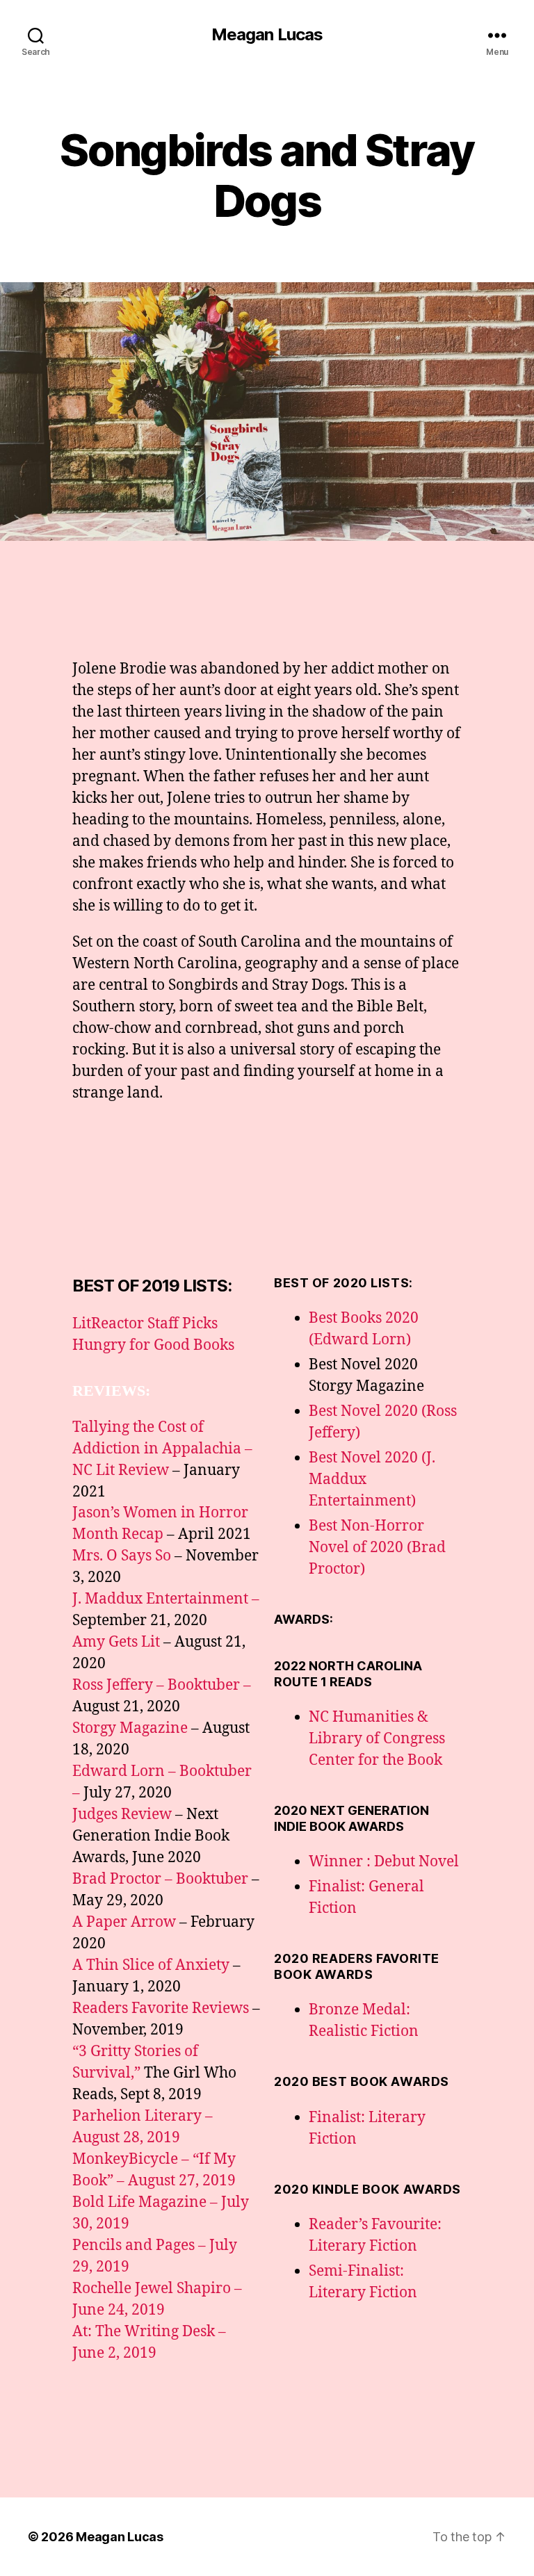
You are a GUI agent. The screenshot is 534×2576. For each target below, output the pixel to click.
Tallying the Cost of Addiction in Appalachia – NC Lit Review (162, 1449)
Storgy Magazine (130, 1728)
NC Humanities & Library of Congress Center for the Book (377, 1739)
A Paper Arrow (124, 1922)
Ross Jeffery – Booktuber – (162, 1685)
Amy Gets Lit (116, 1642)
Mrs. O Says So (122, 1556)
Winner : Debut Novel (384, 1862)
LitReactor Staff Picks (145, 1324)
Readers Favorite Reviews (161, 2008)
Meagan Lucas (267, 35)
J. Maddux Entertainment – (166, 1599)
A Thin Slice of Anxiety (151, 1965)
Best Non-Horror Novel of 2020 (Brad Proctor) (377, 1548)
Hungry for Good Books (153, 1345)
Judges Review (122, 1815)
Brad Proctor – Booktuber (160, 1879)
